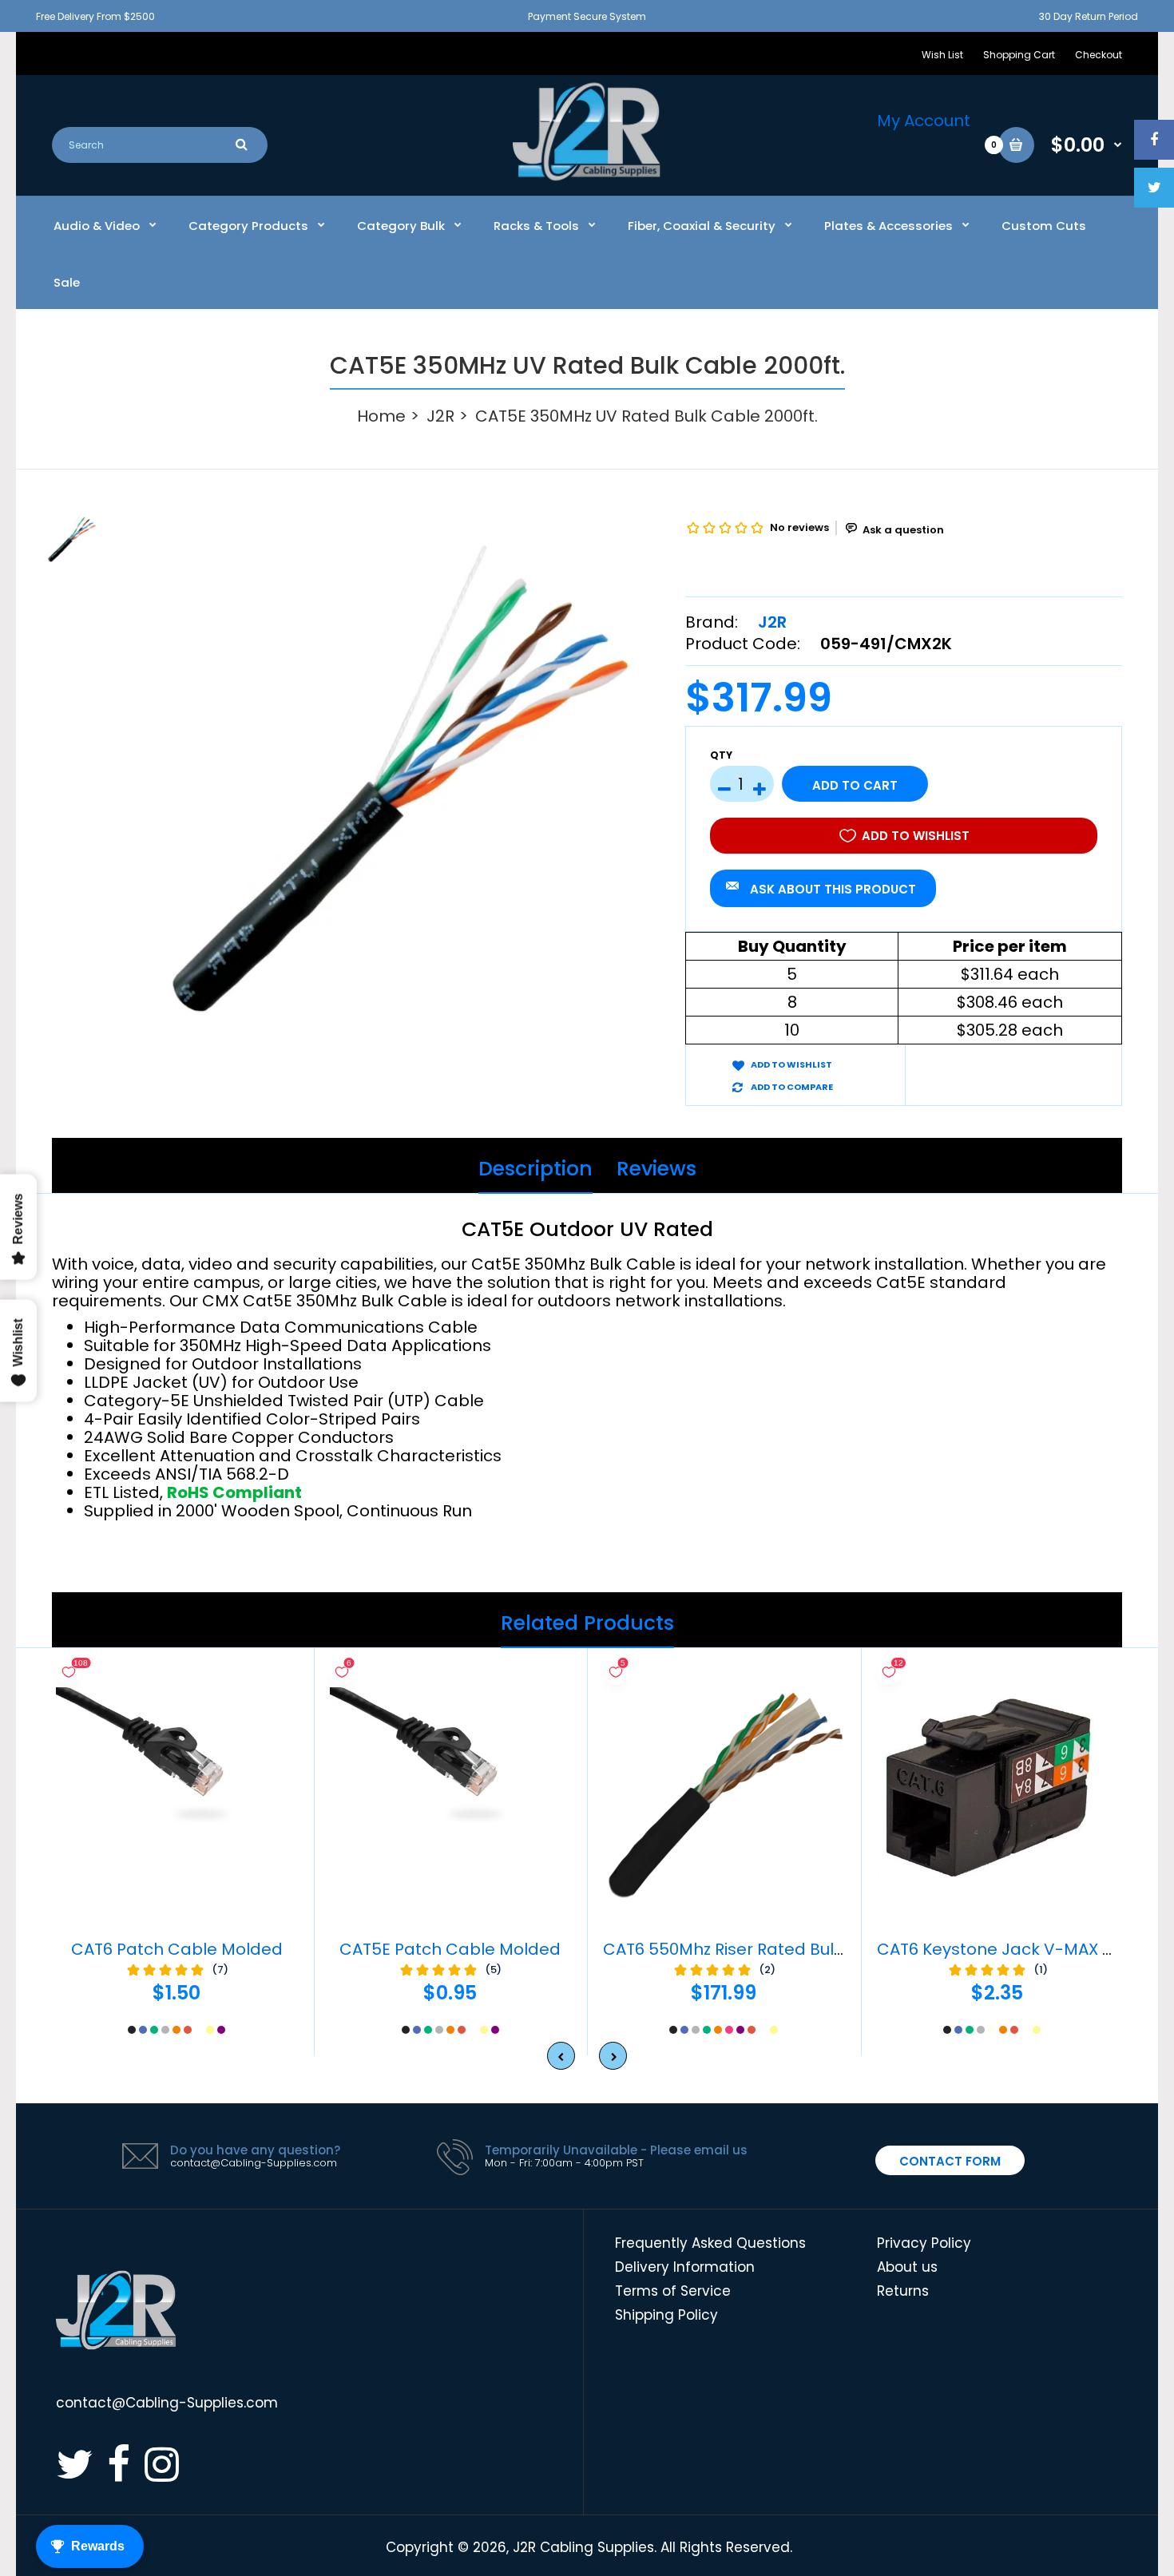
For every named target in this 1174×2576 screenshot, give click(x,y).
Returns (903, 2291)
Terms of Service (673, 2291)
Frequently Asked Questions (710, 2243)
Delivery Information (685, 2267)
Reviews (656, 1169)
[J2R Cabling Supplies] (587, 176)
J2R (440, 416)
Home (381, 416)
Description (535, 1169)
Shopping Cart (1019, 55)
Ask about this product (833, 889)
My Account (924, 121)
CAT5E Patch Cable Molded (450, 1949)
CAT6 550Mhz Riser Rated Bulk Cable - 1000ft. (783, 1949)
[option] (401, 778)
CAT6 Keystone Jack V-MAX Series (1014, 1949)
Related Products (587, 1623)
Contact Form (950, 2161)
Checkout (1099, 55)
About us (907, 2267)
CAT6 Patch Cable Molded (177, 1949)
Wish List (942, 55)
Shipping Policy (666, 2315)
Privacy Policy (924, 2243)
